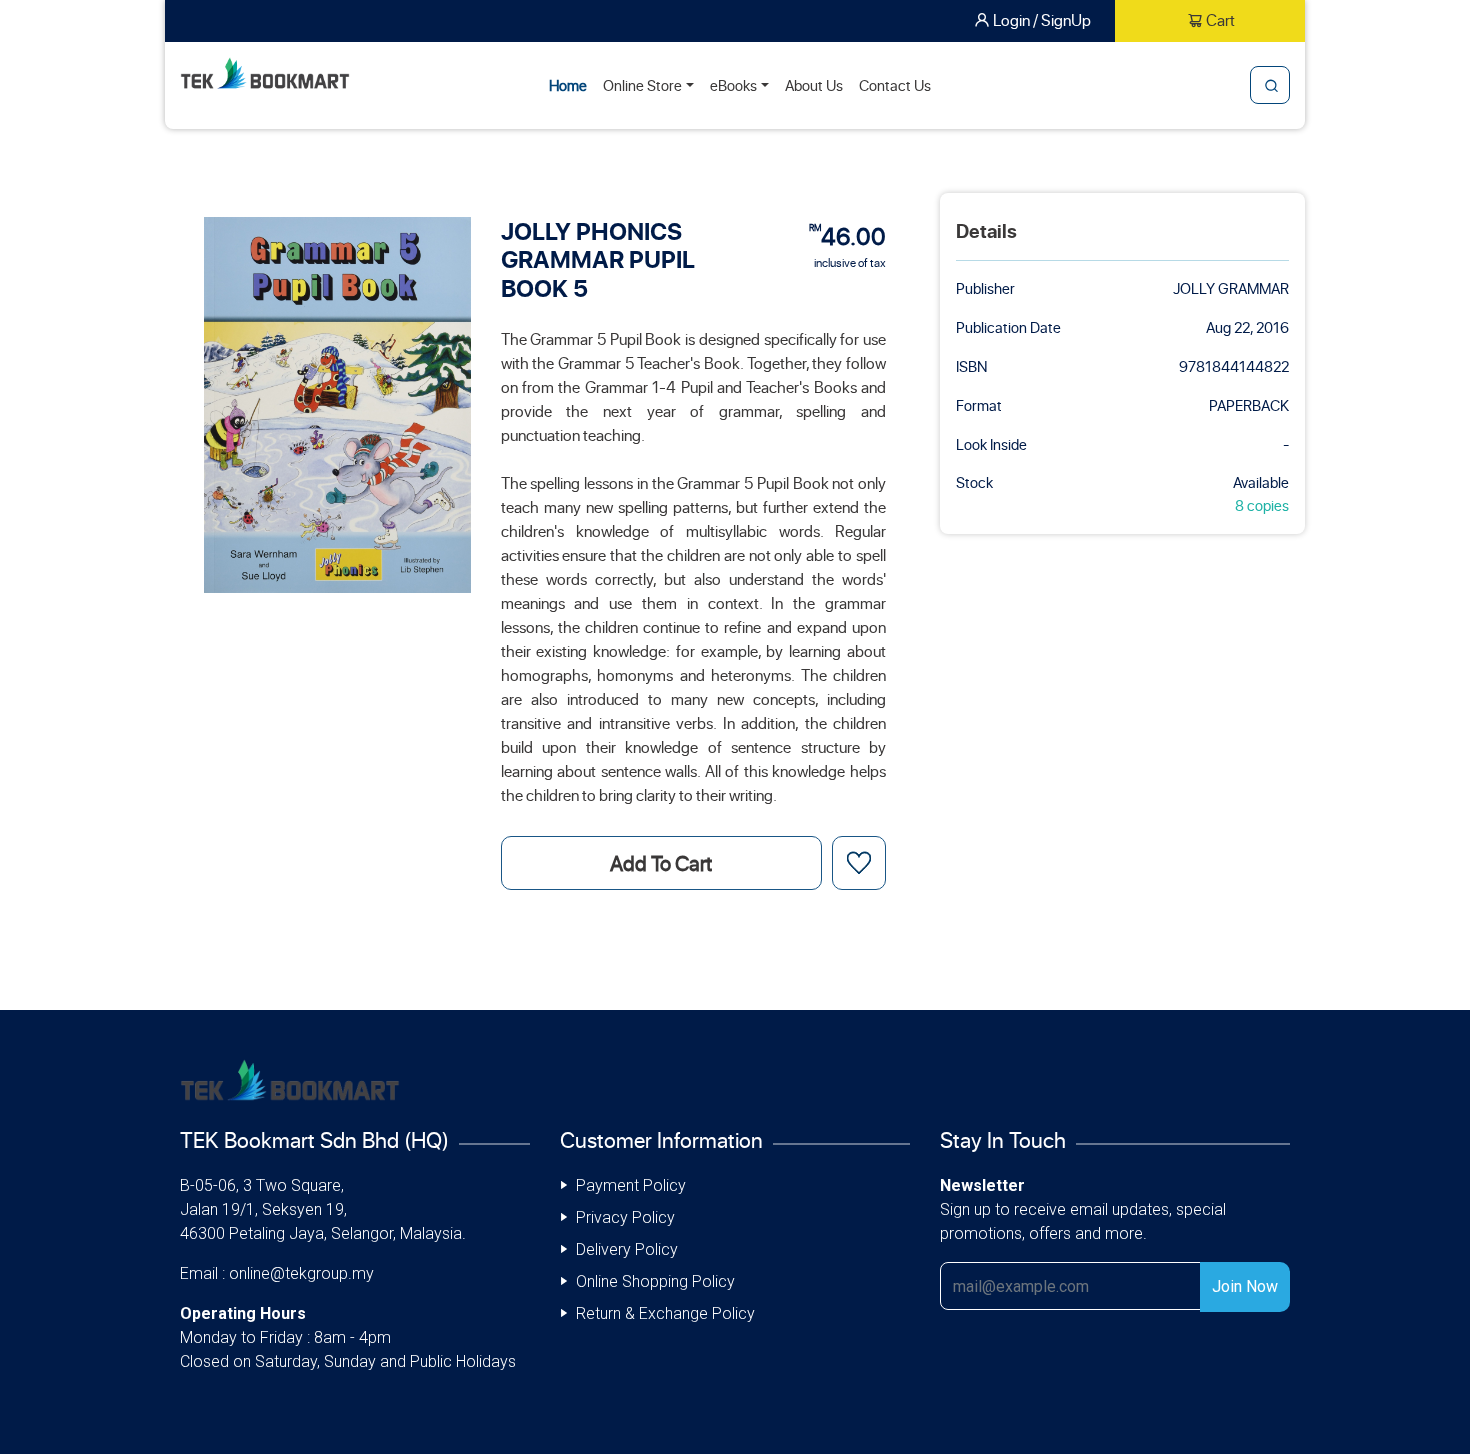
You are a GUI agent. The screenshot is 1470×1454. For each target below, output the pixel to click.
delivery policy (627, 1249)
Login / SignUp (1042, 19)
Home (568, 85)
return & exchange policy (665, 1313)
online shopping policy (655, 1281)
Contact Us (895, 85)
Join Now (1245, 1286)
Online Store (642, 85)
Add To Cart (661, 862)
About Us (814, 85)
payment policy (631, 1185)
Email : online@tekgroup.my (277, 1273)
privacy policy (625, 1217)
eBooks (733, 85)
